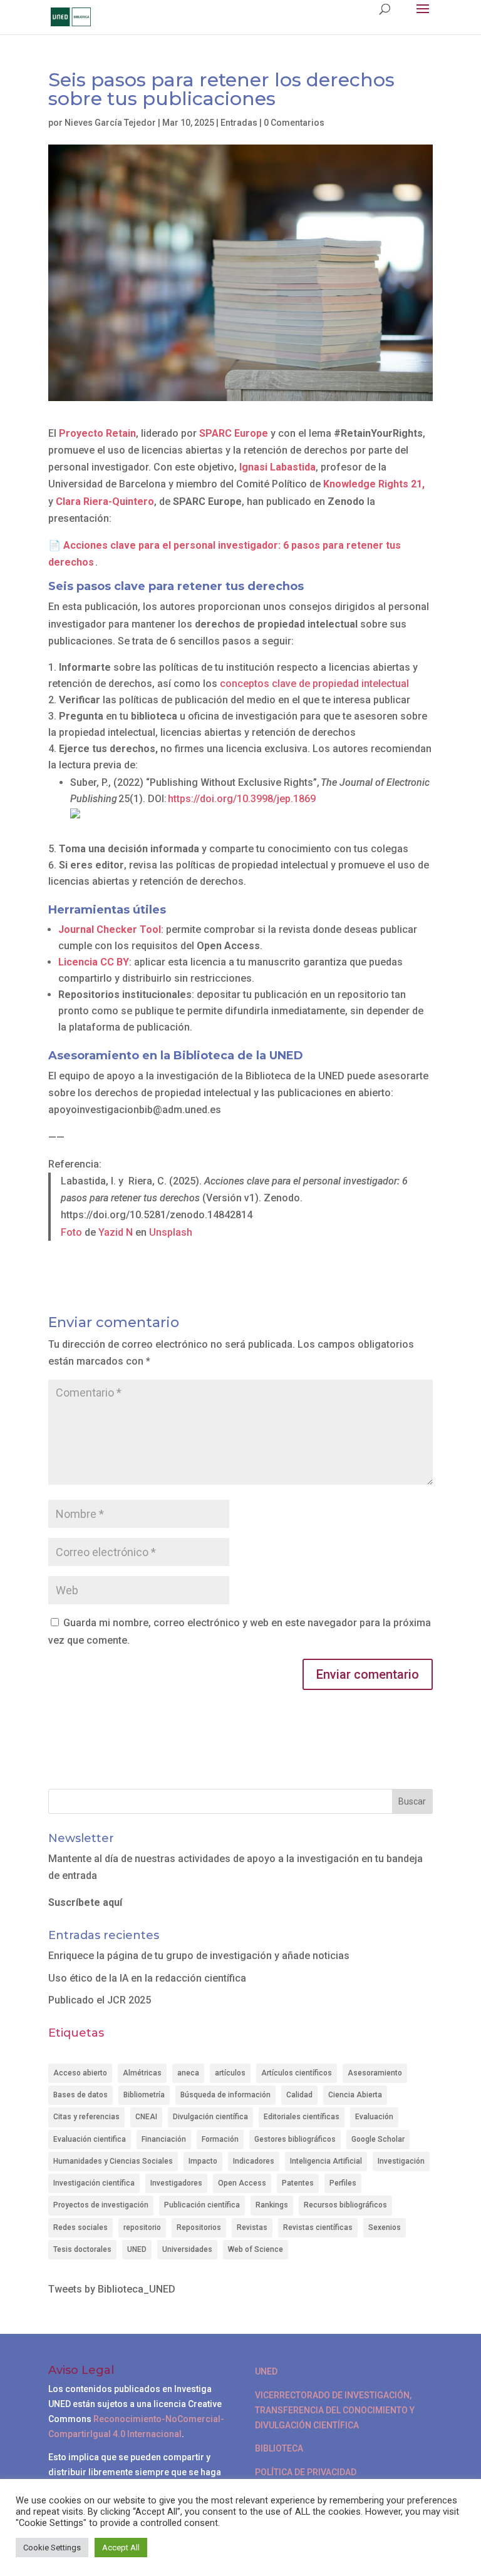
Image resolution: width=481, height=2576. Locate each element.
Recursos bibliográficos (345, 2205)
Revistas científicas (318, 2227)
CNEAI (146, 2117)
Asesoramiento (375, 2073)
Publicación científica (202, 2205)
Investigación (401, 2161)
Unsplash (171, 1232)
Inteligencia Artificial (326, 2161)
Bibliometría (144, 2095)
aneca (188, 2073)
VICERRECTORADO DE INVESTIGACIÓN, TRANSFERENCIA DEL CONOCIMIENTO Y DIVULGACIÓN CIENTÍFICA (335, 2410)
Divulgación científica (210, 2117)
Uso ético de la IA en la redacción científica (147, 1978)
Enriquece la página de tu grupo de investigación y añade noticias (199, 1956)
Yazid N (116, 1232)
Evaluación (374, 2117)
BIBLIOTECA (279, 2448)
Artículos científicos (297, 2073)
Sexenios (385, 2227)
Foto (73, 1232)
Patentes (298, 2183)
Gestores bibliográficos (295, 2139)
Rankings (272, 2205)
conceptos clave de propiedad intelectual (314, 684)
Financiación (164, 2139)
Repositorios (199, 2227)
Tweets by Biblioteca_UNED (112, 2289)
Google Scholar (378, 2139)
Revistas (252, 2227)
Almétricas (142, 2073)
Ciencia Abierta (355, 2095)
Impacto (203, 2161)
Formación (220, 2139)
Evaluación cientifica (90, 2139)
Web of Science (256, 2249)
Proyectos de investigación (101, 2205)
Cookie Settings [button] (52, 2548)
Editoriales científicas (302, 2117)
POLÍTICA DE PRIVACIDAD (306, 2472)
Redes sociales (80, 2227)
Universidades (187, 2249)
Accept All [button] (121, 2548)
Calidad (299, 2095)
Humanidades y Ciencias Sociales (113, 2161)
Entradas (239, 123)
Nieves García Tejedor (110, 123)
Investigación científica (94, 2183)
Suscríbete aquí (85, 1902)
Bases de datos (80, 2095)
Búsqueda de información (225, 2095)
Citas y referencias (86, 2117)
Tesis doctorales (82, 2249)
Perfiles (343, 2183)
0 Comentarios (294, 123)
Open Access (242, 2183)
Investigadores (176, 2183)
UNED (137, 2249)
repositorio (142, 2227)
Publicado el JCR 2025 (100, 2000)
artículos (230, 2073)
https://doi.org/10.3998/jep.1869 (242, 799)
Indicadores (254, 2161)
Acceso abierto (80, 2073)
